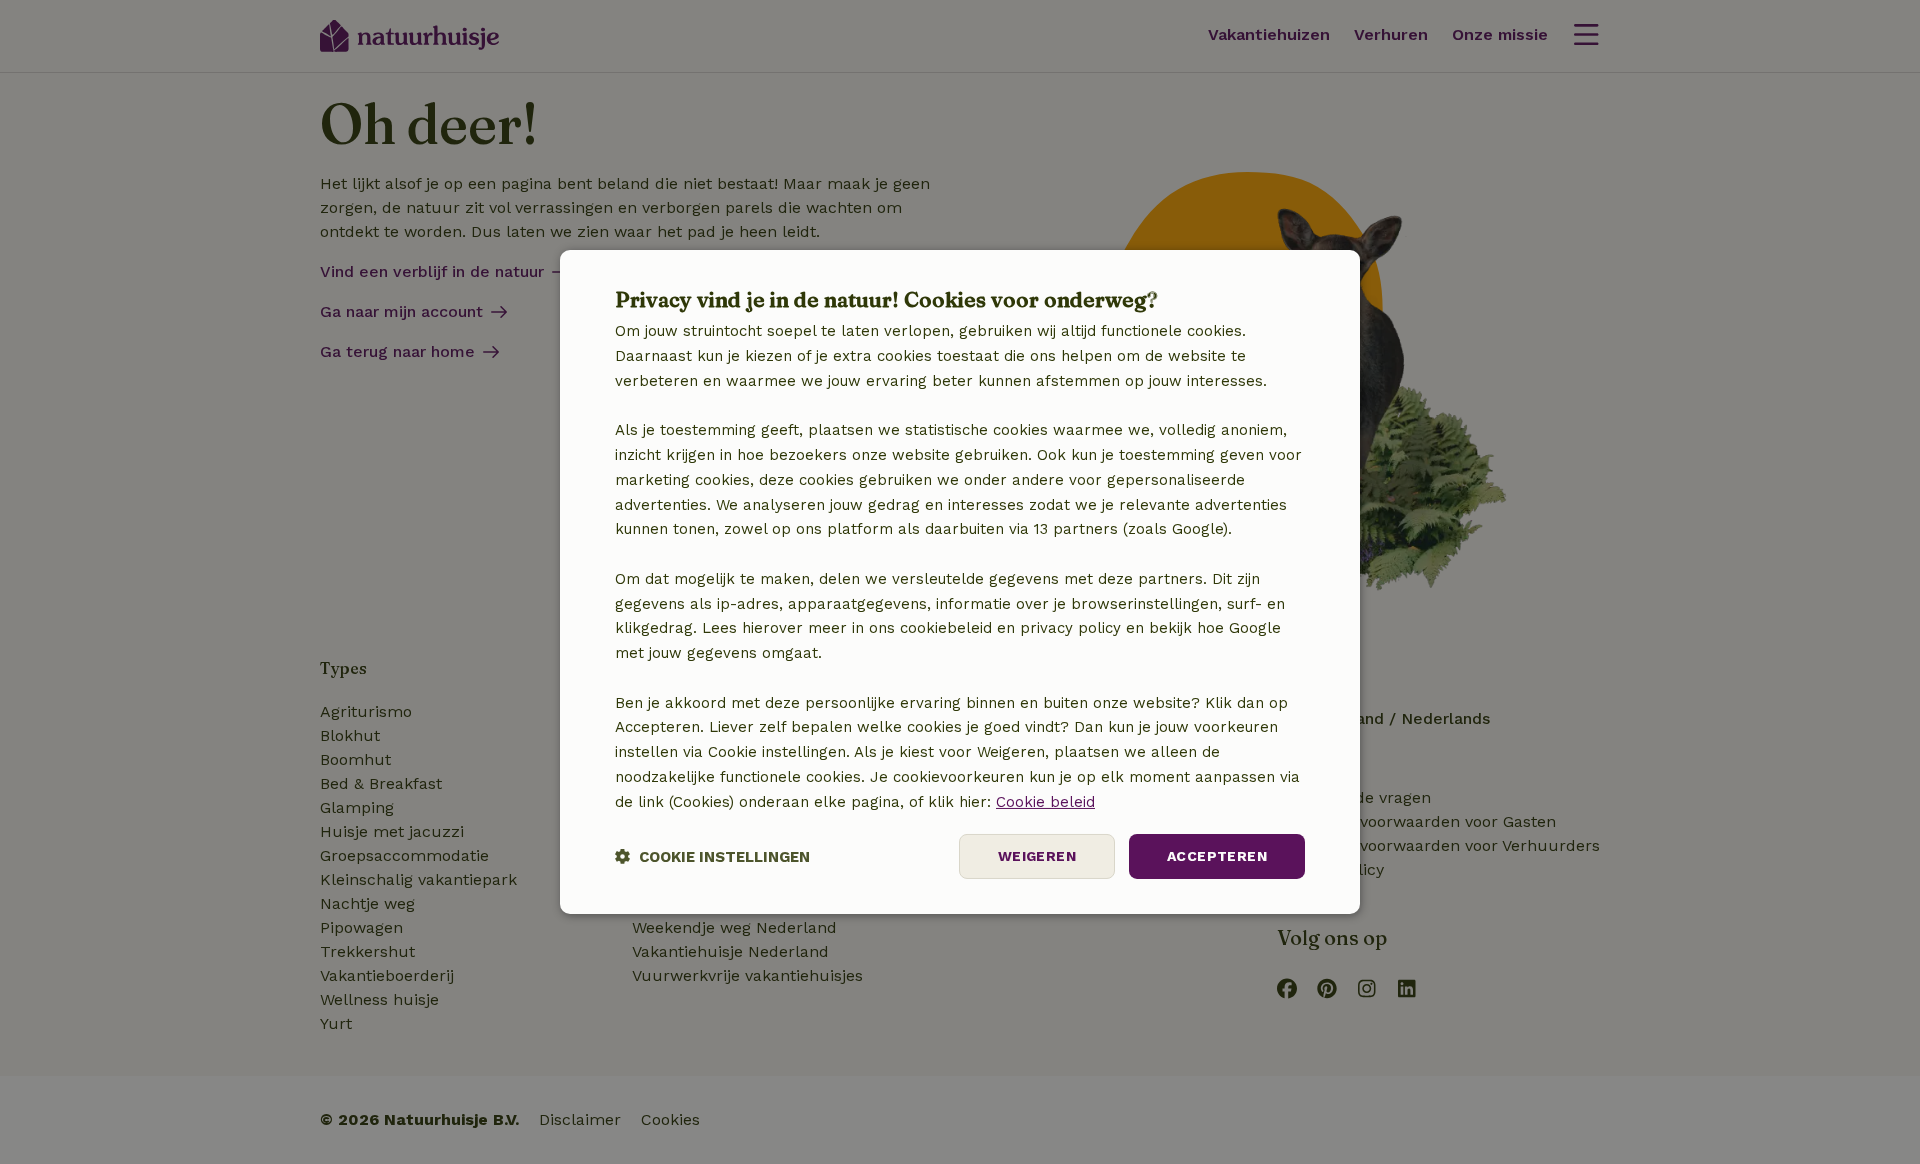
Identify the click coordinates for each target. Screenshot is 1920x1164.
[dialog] (960, 582)
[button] (712, 856)
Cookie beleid (1045, 802)
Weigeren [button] (1037, 856)
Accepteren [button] (1217, 856)
